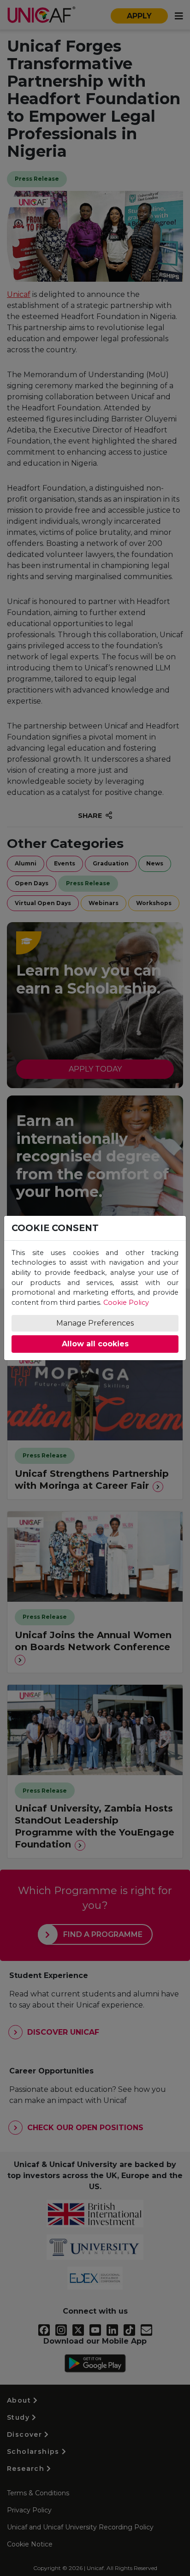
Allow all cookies (95, 1344)
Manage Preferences (95, 1323)
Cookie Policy (126, 1303)
